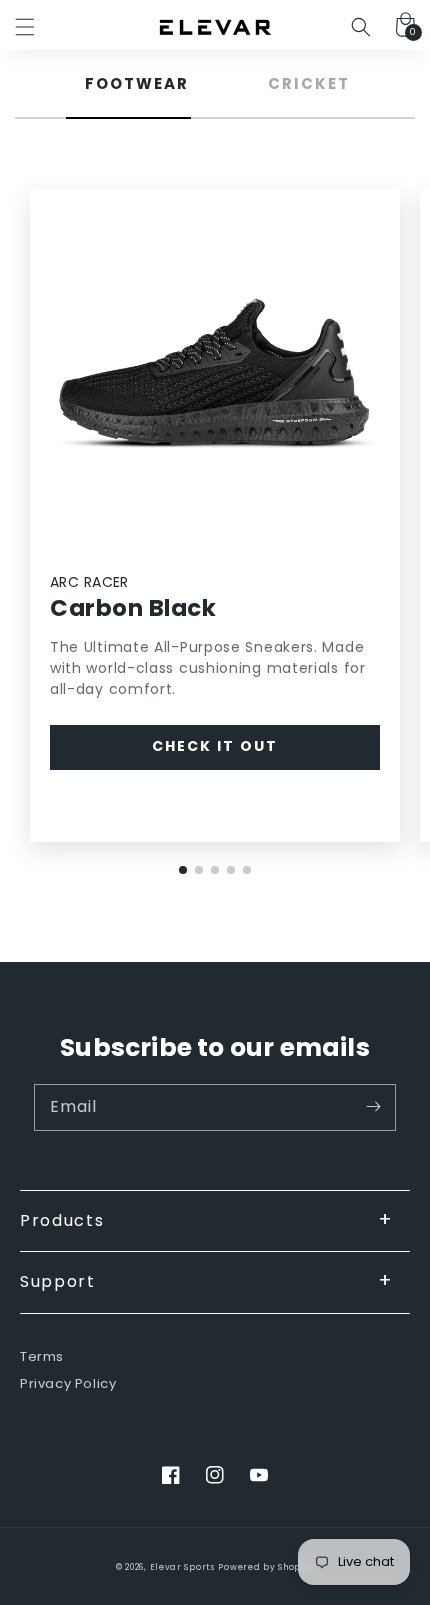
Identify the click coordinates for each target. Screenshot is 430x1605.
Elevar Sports (182, 1567)
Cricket (309, 83)
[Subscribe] (373, 1107)
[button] (25, 27)
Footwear (137, 83)
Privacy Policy (68, 1384)
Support (58, 1281)
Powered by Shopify (266, 1567)
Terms (42, 1357)
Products (62, 1220)
